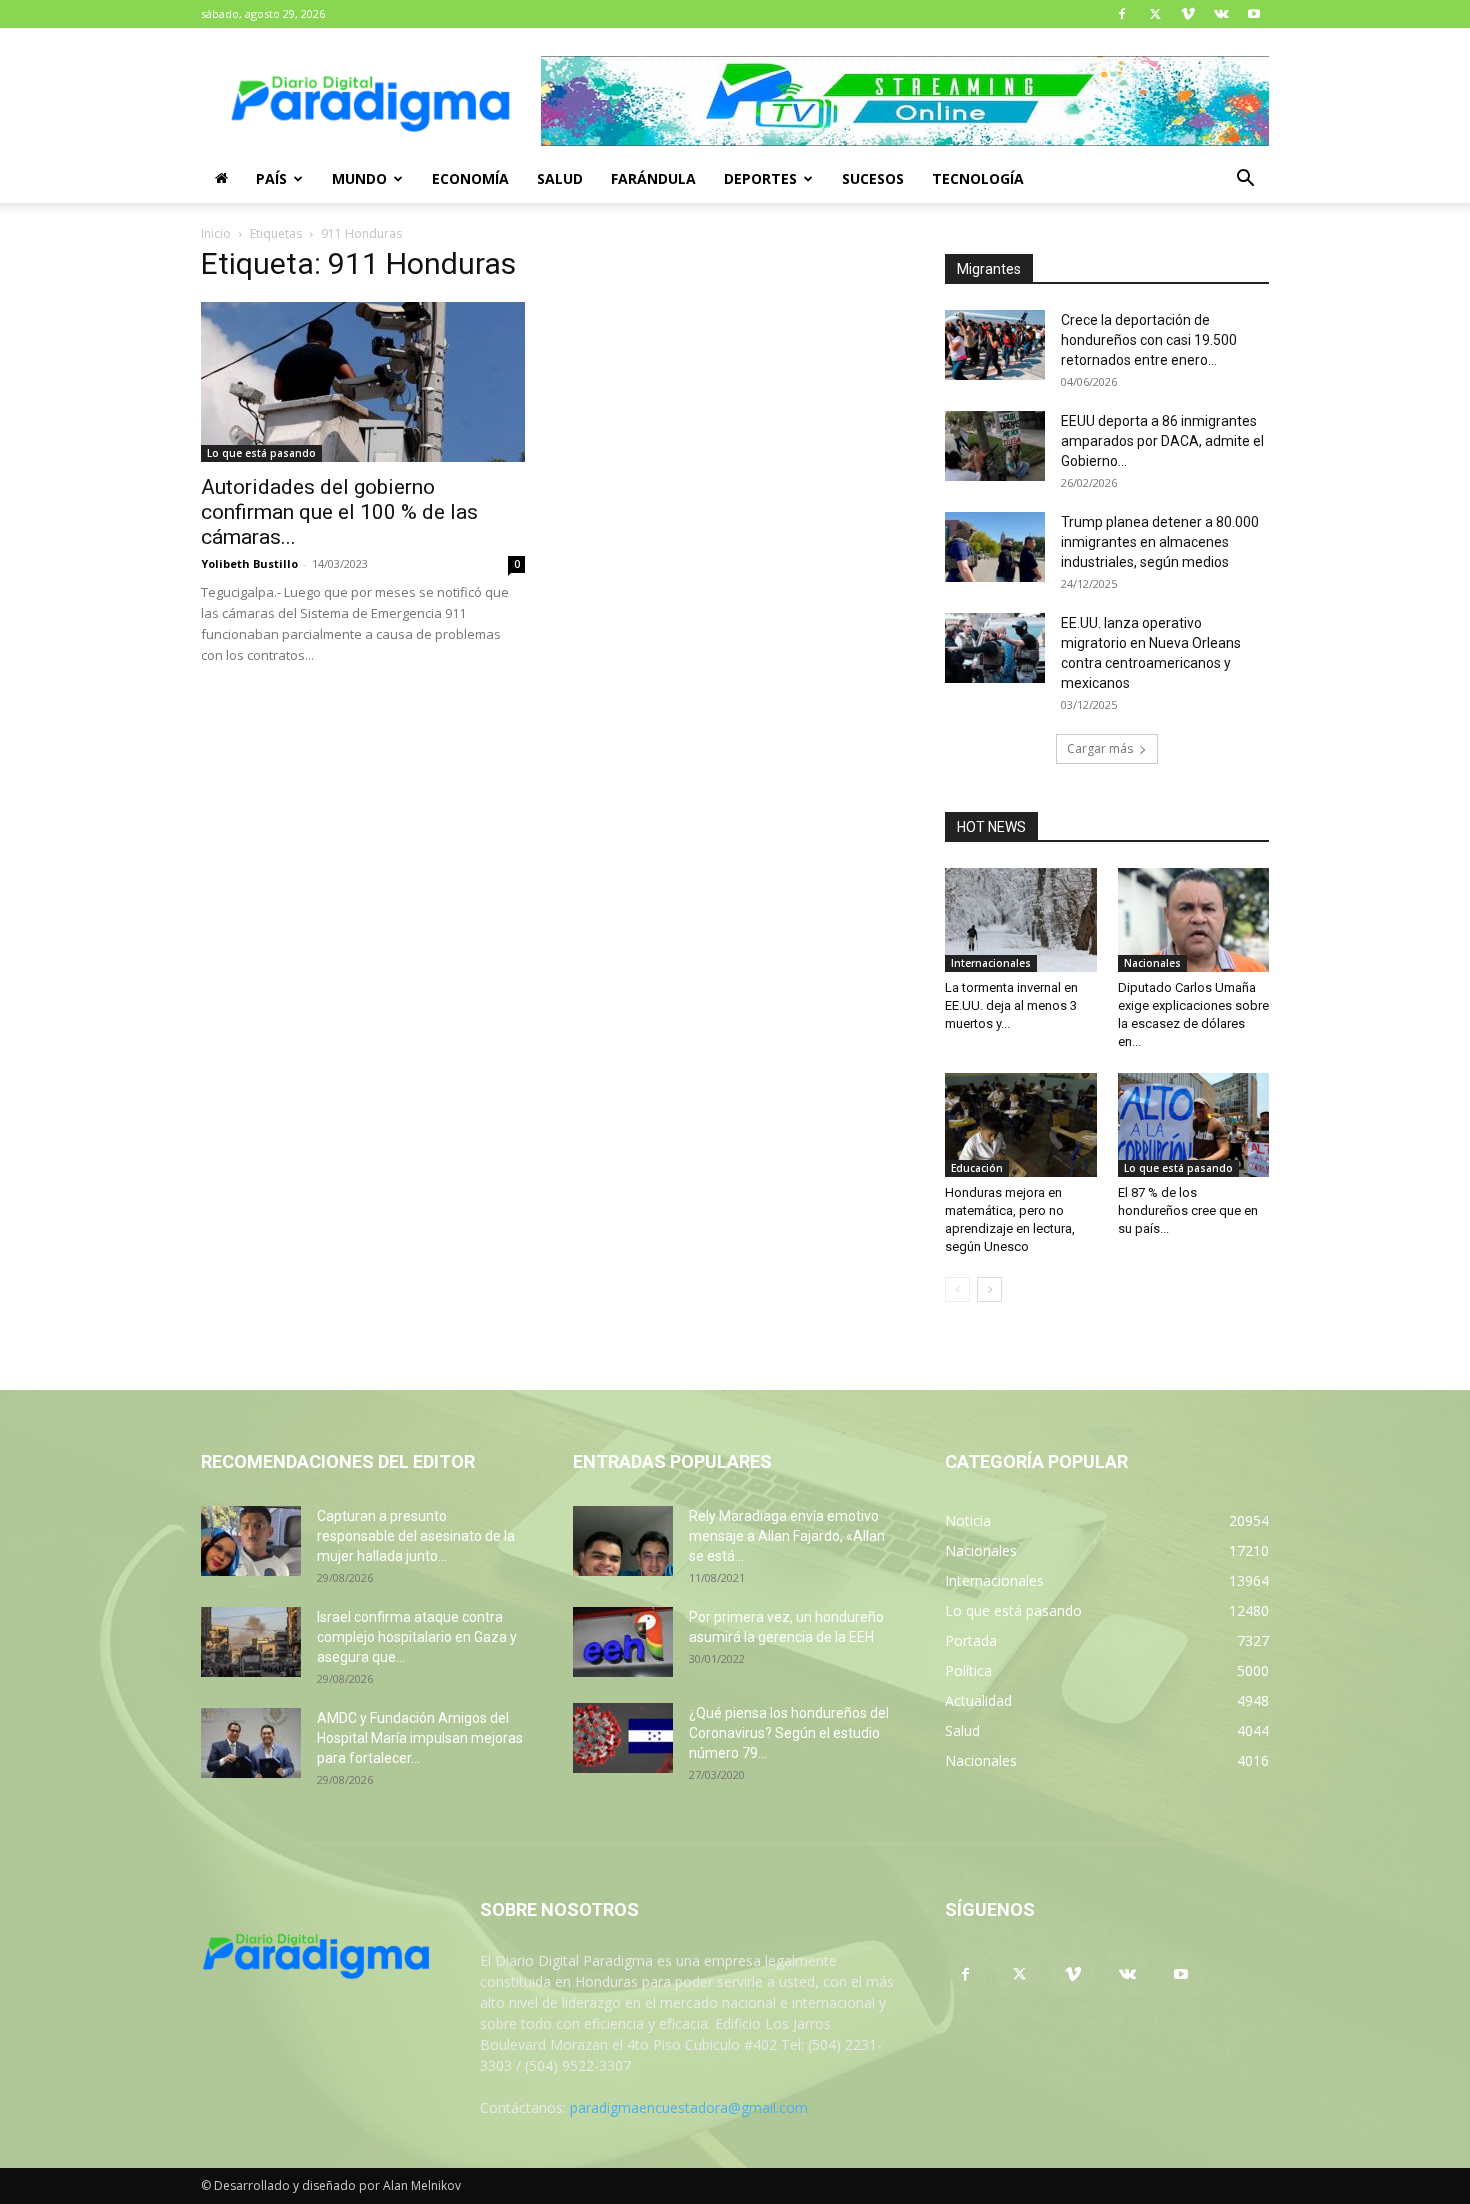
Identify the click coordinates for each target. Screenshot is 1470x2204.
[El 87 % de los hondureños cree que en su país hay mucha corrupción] (1194, 1125)
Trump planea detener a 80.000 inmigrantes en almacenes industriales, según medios (1160, 542)
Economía (470, 178)
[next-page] (989, 1289)
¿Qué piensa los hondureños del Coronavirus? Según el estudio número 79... (789, 1733)
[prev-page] (957, 1289)
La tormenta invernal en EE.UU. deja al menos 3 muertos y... (1011, 1005)
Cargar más (1100, 748)
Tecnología (978, 178)
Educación (977, 1168)
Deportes (760, 178)
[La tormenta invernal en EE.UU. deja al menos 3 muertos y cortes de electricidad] (1021, 920)
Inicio (216, 233)
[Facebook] (1122, 14)
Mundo (359, 178)
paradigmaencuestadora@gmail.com (689, 2107)
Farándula (653, 178)
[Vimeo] (1188, 14)
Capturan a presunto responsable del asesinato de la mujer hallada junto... (416, 1536)
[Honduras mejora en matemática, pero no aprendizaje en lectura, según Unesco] (1021, 1125)
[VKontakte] (1221, 14)
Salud (560, 178)
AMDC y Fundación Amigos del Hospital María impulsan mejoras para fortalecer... (420, 1738)
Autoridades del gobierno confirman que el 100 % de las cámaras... (339, 512)
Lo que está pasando (261, 453)
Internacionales (991, 963)
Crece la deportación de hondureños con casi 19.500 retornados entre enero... (1149, 340)
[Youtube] (1254, 14)
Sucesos (873, 178)
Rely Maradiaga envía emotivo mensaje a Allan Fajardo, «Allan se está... (787, 1536)
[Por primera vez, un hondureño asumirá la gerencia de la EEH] (623, 1642)
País (271, 178)
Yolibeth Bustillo (249, 563)
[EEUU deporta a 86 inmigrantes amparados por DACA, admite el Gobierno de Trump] (995, 446)
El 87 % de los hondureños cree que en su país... (1188, 1210)
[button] (1245, 180)
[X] (1155, 14)
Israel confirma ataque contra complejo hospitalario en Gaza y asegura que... (417, 1637)
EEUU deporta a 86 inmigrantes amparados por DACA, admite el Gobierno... (1162, 441)
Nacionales (1152, 963)
